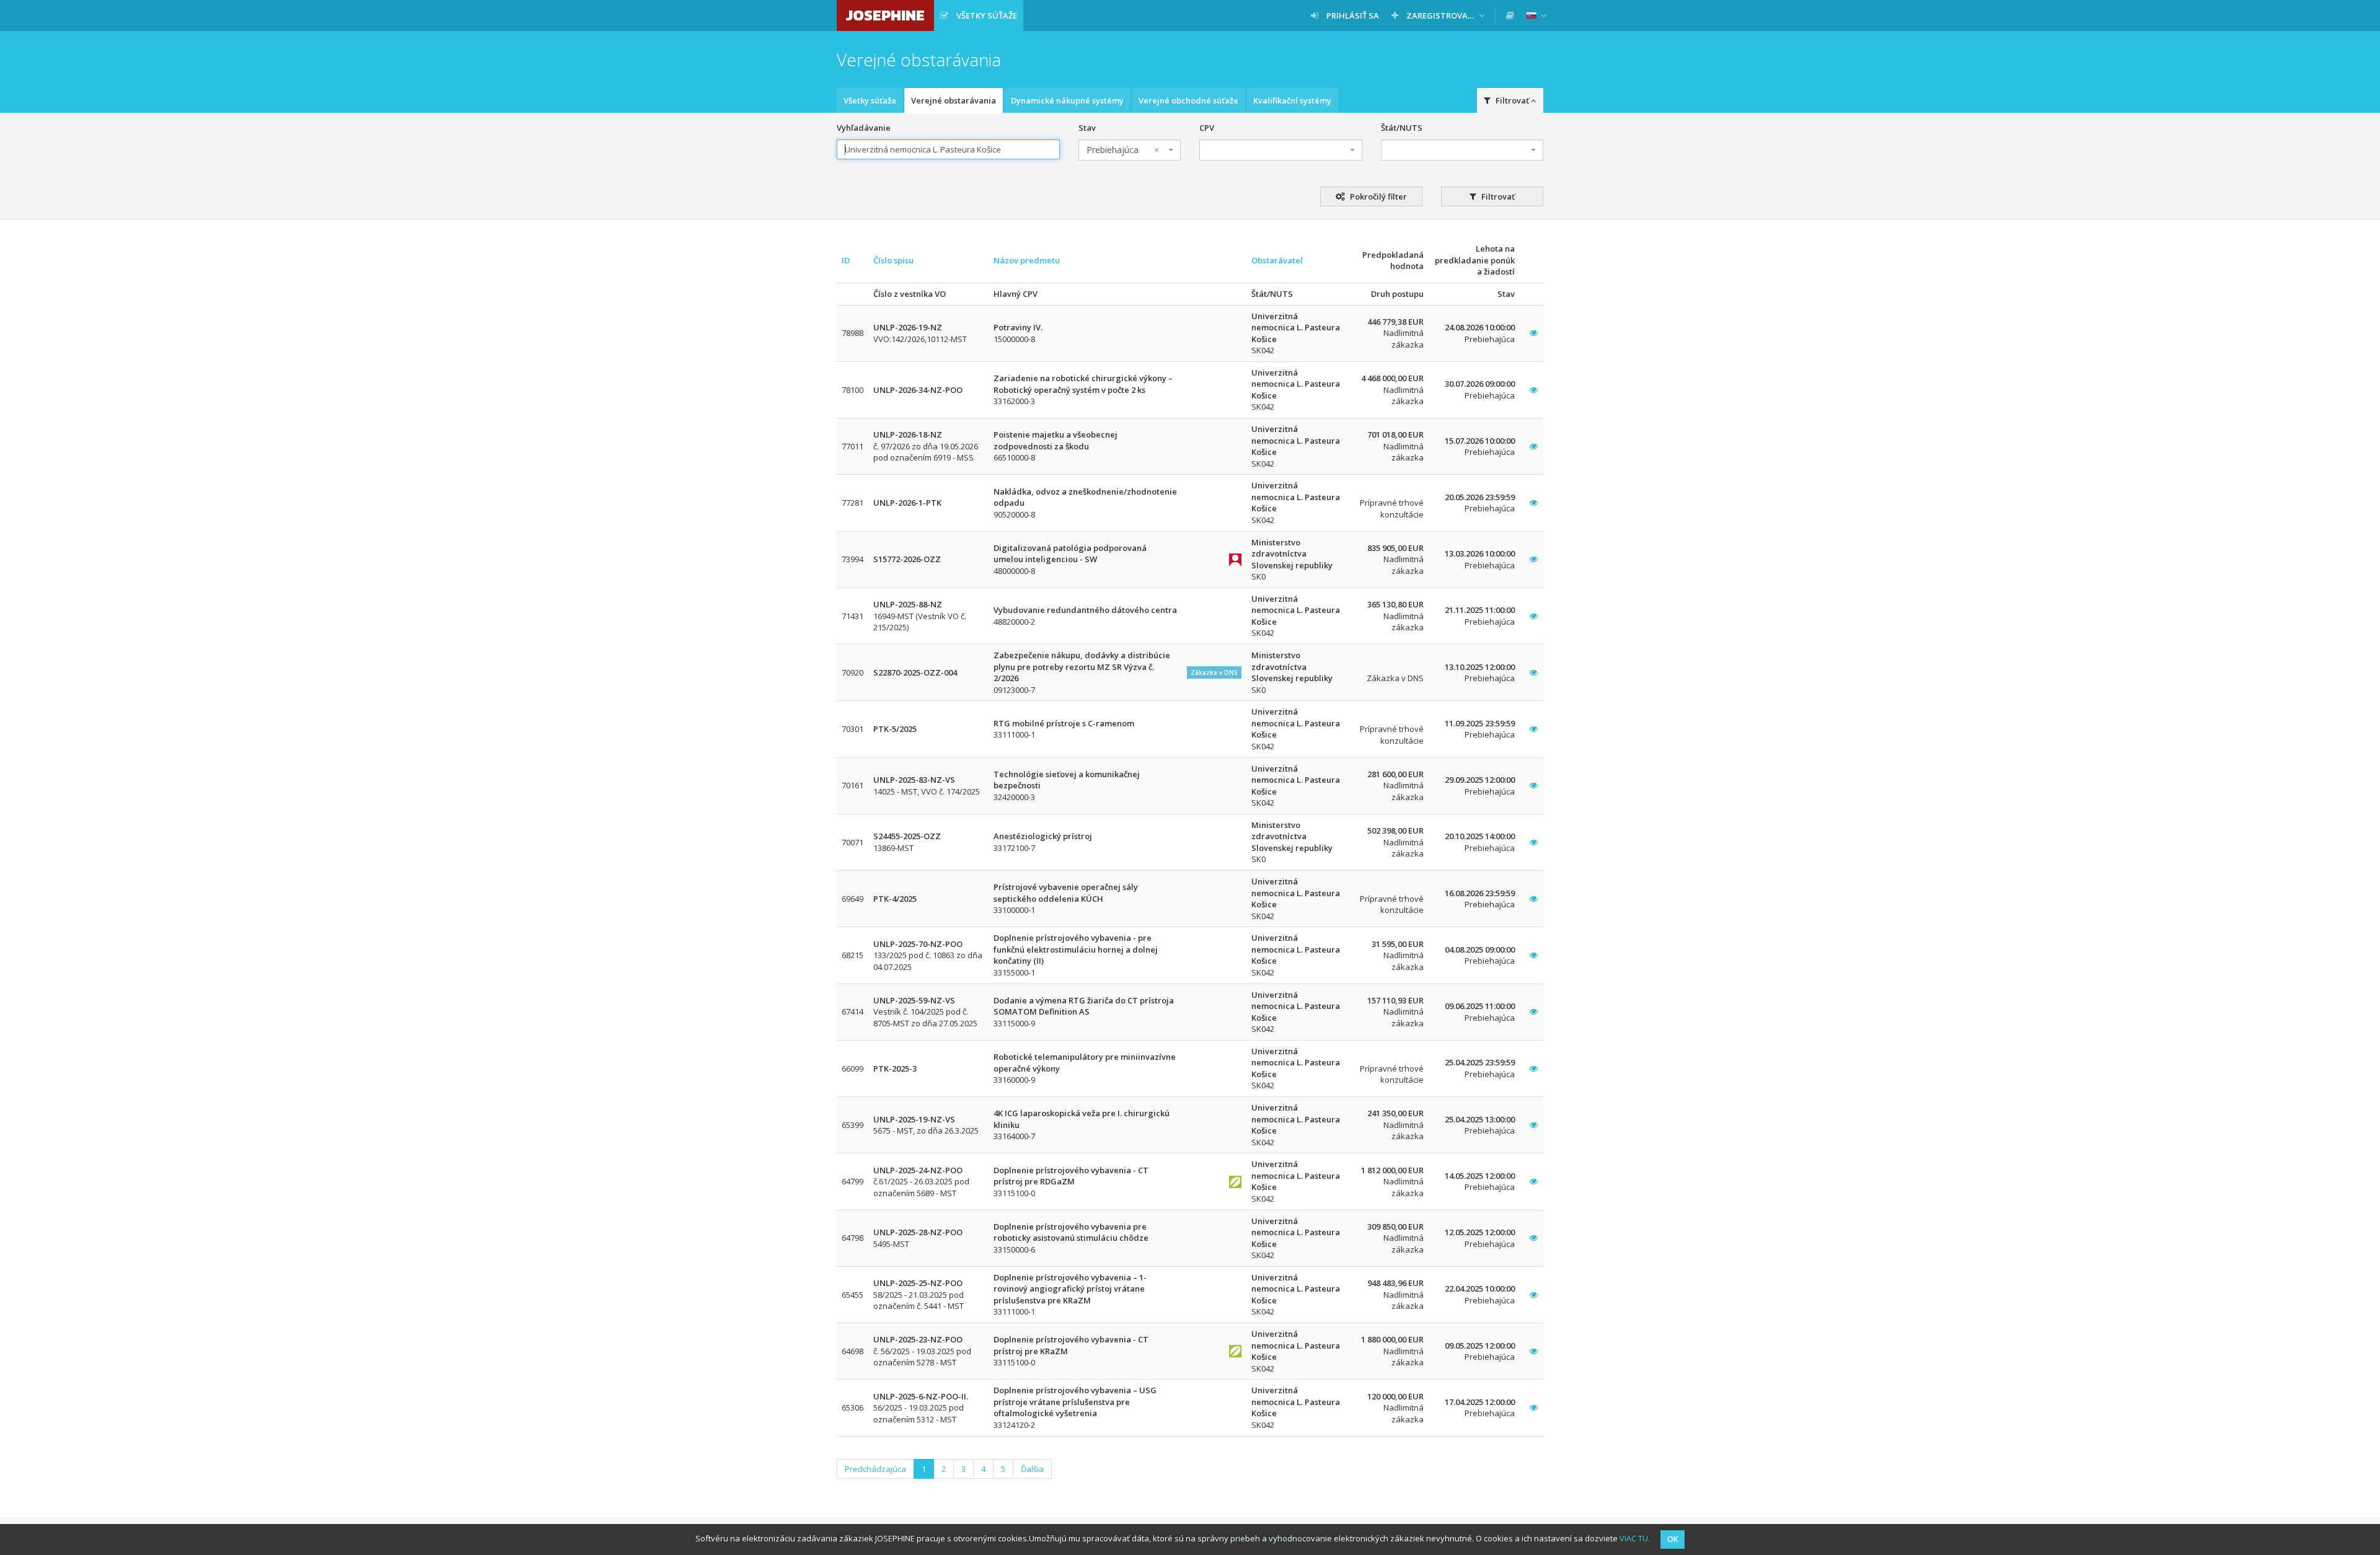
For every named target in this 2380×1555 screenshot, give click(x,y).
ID (846, 260)
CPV (1207, 128)
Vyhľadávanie (864, 128)
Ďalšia (1032, 1469)
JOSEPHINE (885, 15)
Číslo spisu (893, 260)
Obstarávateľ (1277, 260)
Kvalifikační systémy (1292, 100)
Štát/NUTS (1402, 128)
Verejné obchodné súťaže (1188, 100)
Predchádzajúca (875, 1469)
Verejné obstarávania (954, 100)
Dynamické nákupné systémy (1067, 100)
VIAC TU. (1635, 1538)
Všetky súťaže (870, 100)
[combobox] (1130, 150)
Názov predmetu (1027, 260)
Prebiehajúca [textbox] (1123, 150)
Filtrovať (1497, 196)
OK (1673, 1539)
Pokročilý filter (1377, 196)
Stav (1087, 128)
